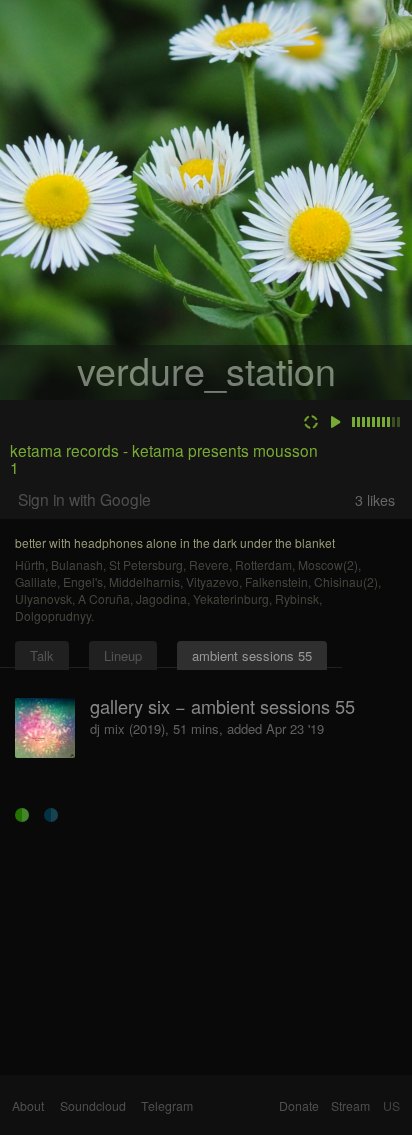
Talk (42, 655)
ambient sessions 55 (252, 655)
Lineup (123, 655)
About (28, 1106)
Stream (350, 1106)
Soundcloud (93, 1106)
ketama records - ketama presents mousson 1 (164, 458)
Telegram (167, 1106)
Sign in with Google (84, 499)
